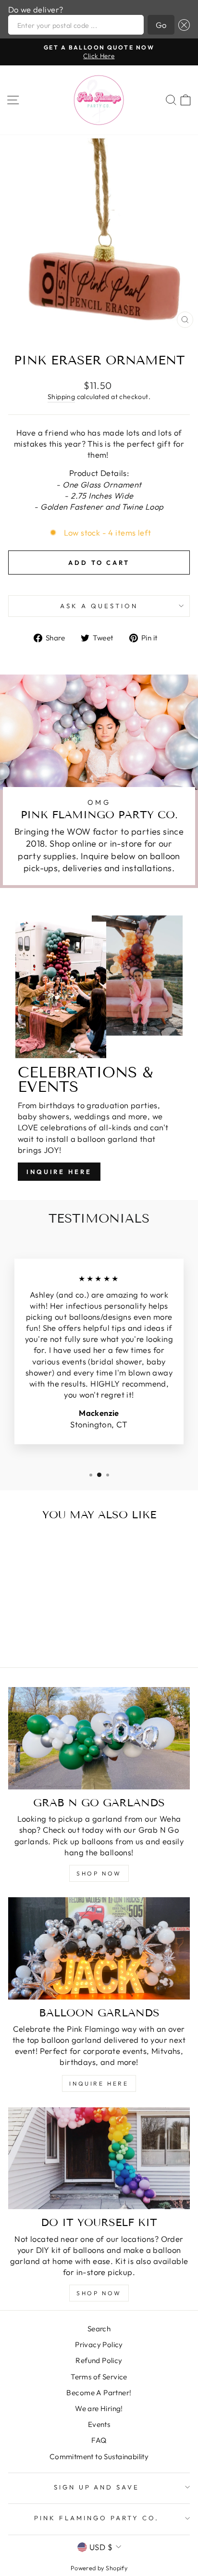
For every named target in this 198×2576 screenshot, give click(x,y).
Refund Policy (99, 2360)
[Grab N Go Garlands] (99, 1738)
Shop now (99, 2293)
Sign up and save (97, 2487)
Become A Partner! (99, 2393)
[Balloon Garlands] (99, 1948)
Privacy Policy (99, 2345)
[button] (182, 25)
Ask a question (99, 606)
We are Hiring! (99, 2408)
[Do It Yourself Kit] (99, 2158)
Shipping (61, 397)
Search (99, 2329)
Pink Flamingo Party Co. (96, 2518)
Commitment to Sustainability (99, 2457)
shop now (99, 1873)
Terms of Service (99, 2377)
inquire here (99, 2083)
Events (99, 2424)
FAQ (99, 2440)
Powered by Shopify (99, 2568)
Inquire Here (59, 1172)
